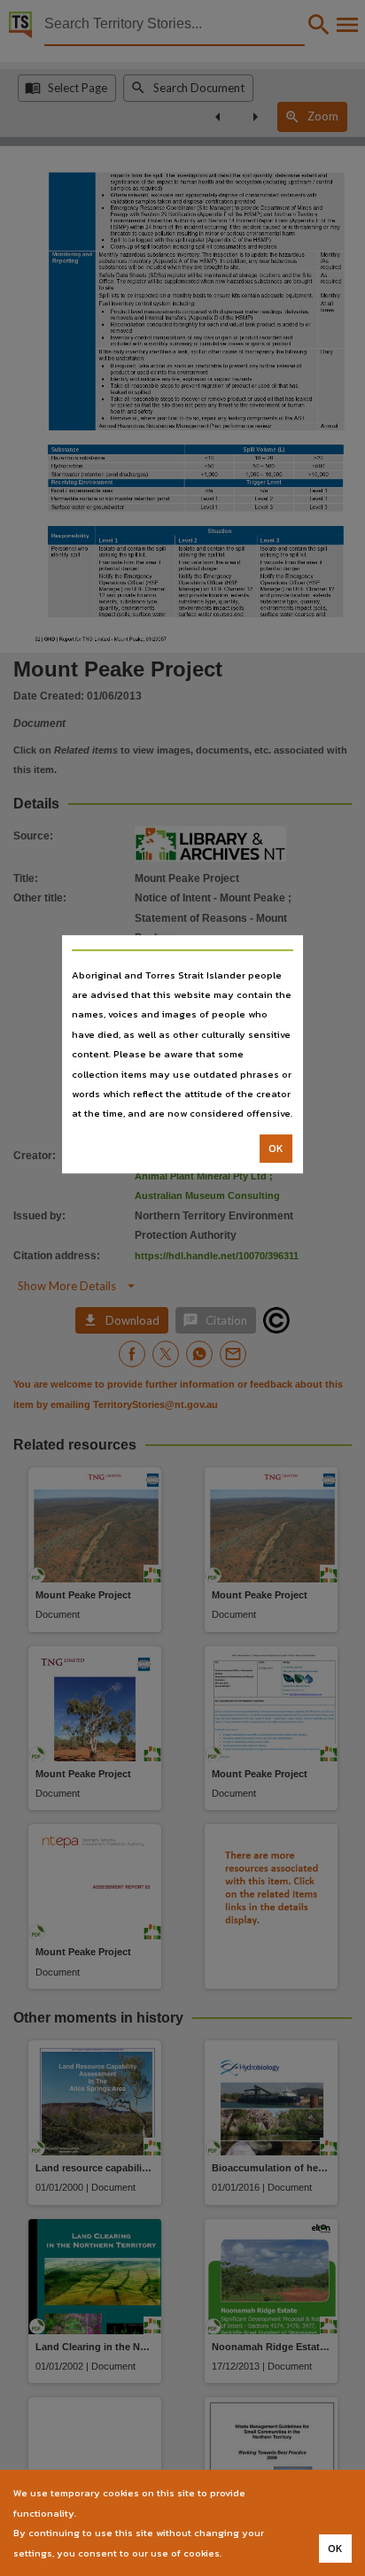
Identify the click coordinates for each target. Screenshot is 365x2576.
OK (276, 1149)
